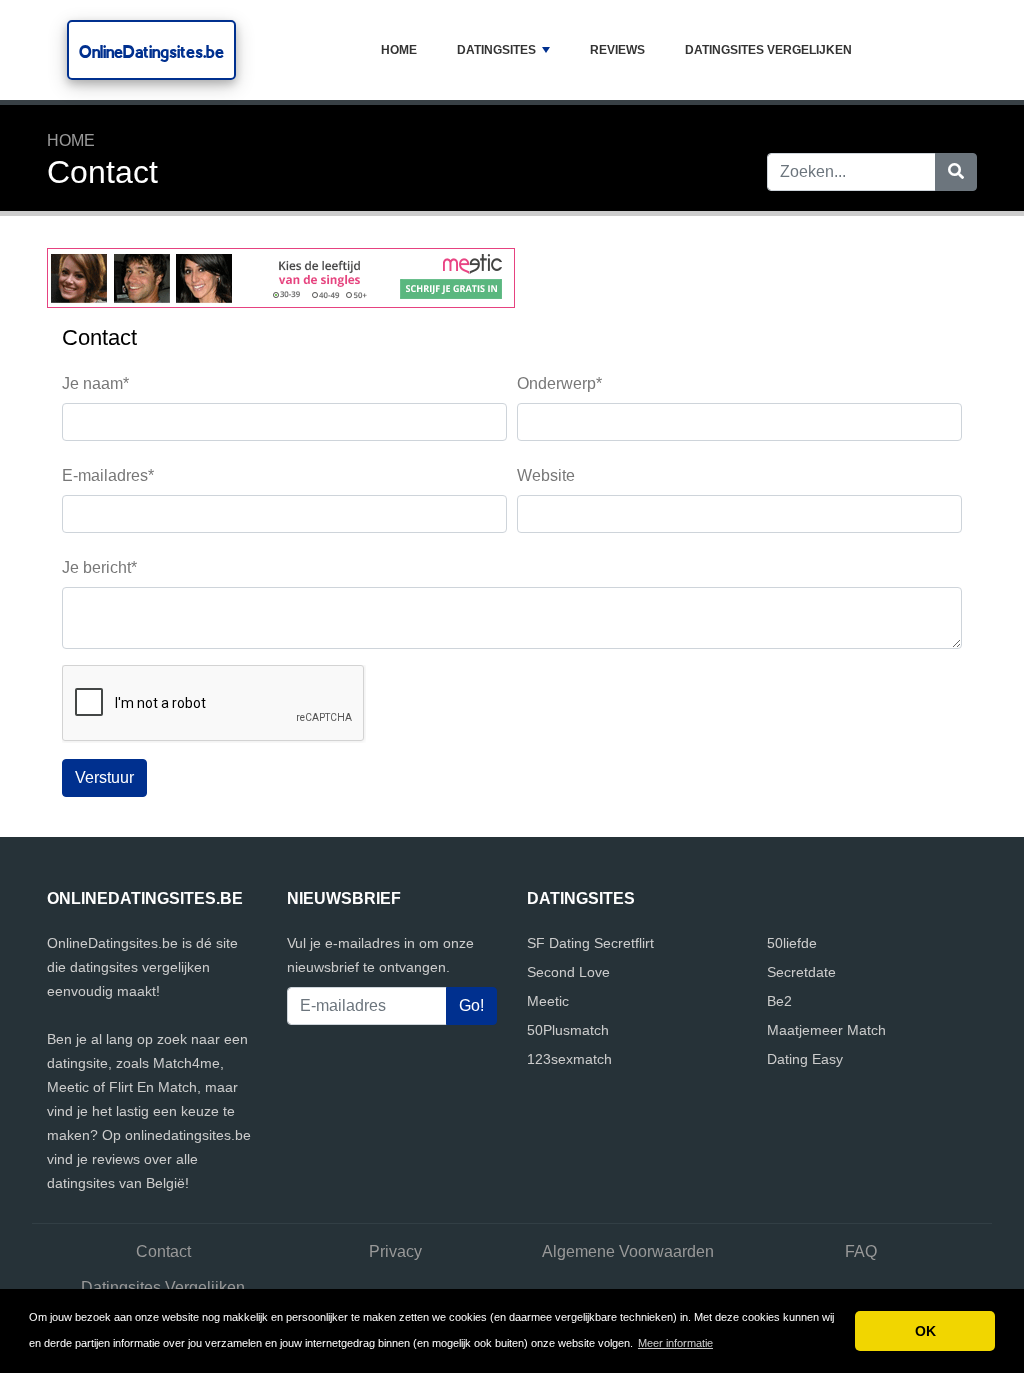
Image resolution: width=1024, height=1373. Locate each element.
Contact (163, 1251)
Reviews (617, 50)
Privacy (395, 1251)
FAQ (861, 1251)
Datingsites (496, 50)
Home (399, 50)
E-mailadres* (108, 475)
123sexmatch (569, 1059)
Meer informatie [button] (675, 1343)
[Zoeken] (956, 172)
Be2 (779, 1001)
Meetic (548, 1001)
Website (546, 475)
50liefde (792, 943)
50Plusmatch (568, 1030)
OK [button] (925, 1331)
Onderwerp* (559, 383)
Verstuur (104, 777)
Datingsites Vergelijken (768, 50)
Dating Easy (805, 1059)
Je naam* (95, 383)
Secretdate (801, 972)
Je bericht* (99, 567)
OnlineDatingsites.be (151, 51)
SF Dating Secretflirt (590, 943)
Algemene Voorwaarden (628, 1251)
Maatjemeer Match (826, 1030)
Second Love (568, 972)
